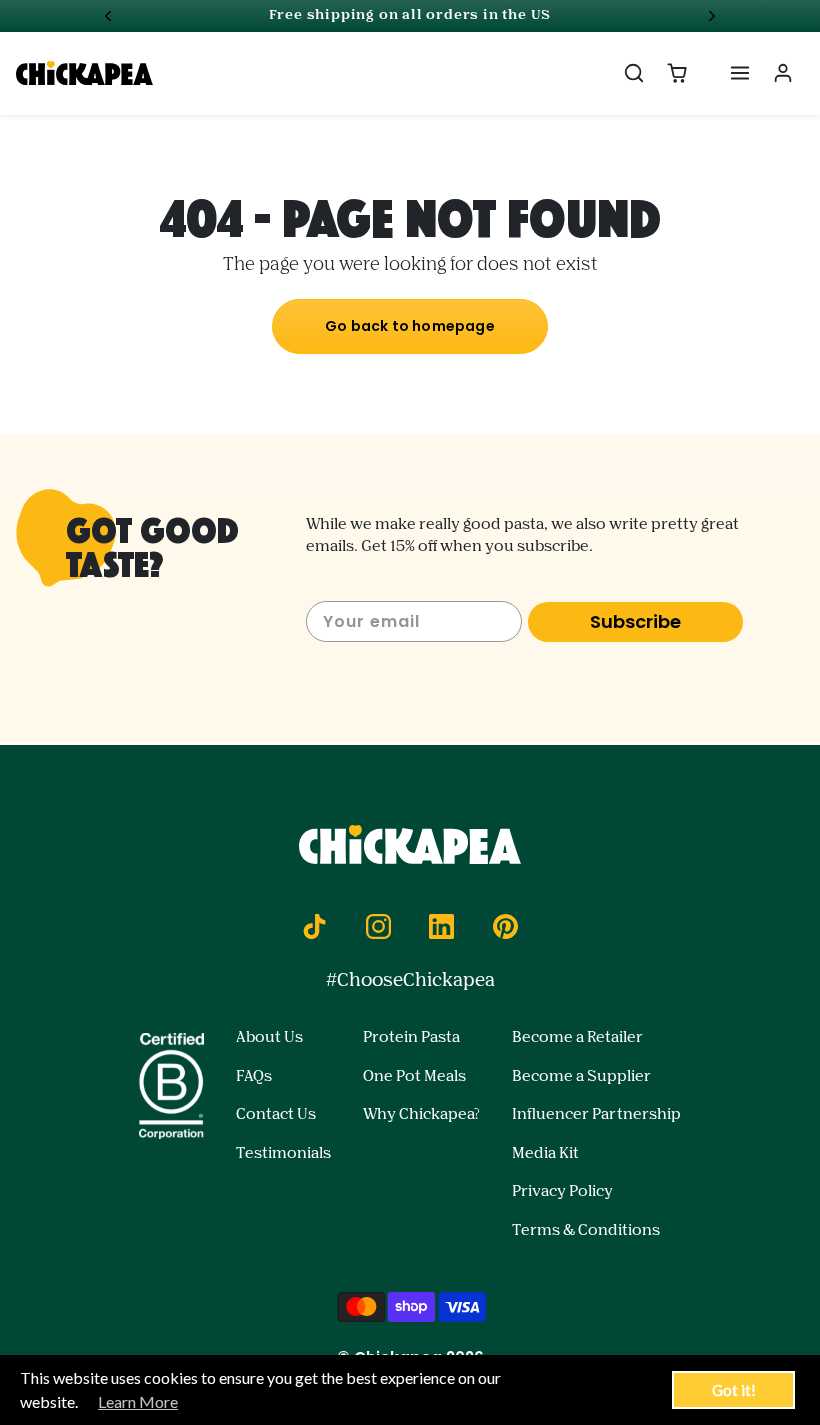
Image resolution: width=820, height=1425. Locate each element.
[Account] (782, 73)
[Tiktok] (315, 926)
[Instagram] (378, 926)
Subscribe (635, 621)
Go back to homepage (410, 326)
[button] (634, 73)
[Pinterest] (505, 926)
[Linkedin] (442, 926)
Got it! (734, 1390)
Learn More (138, 1401)
